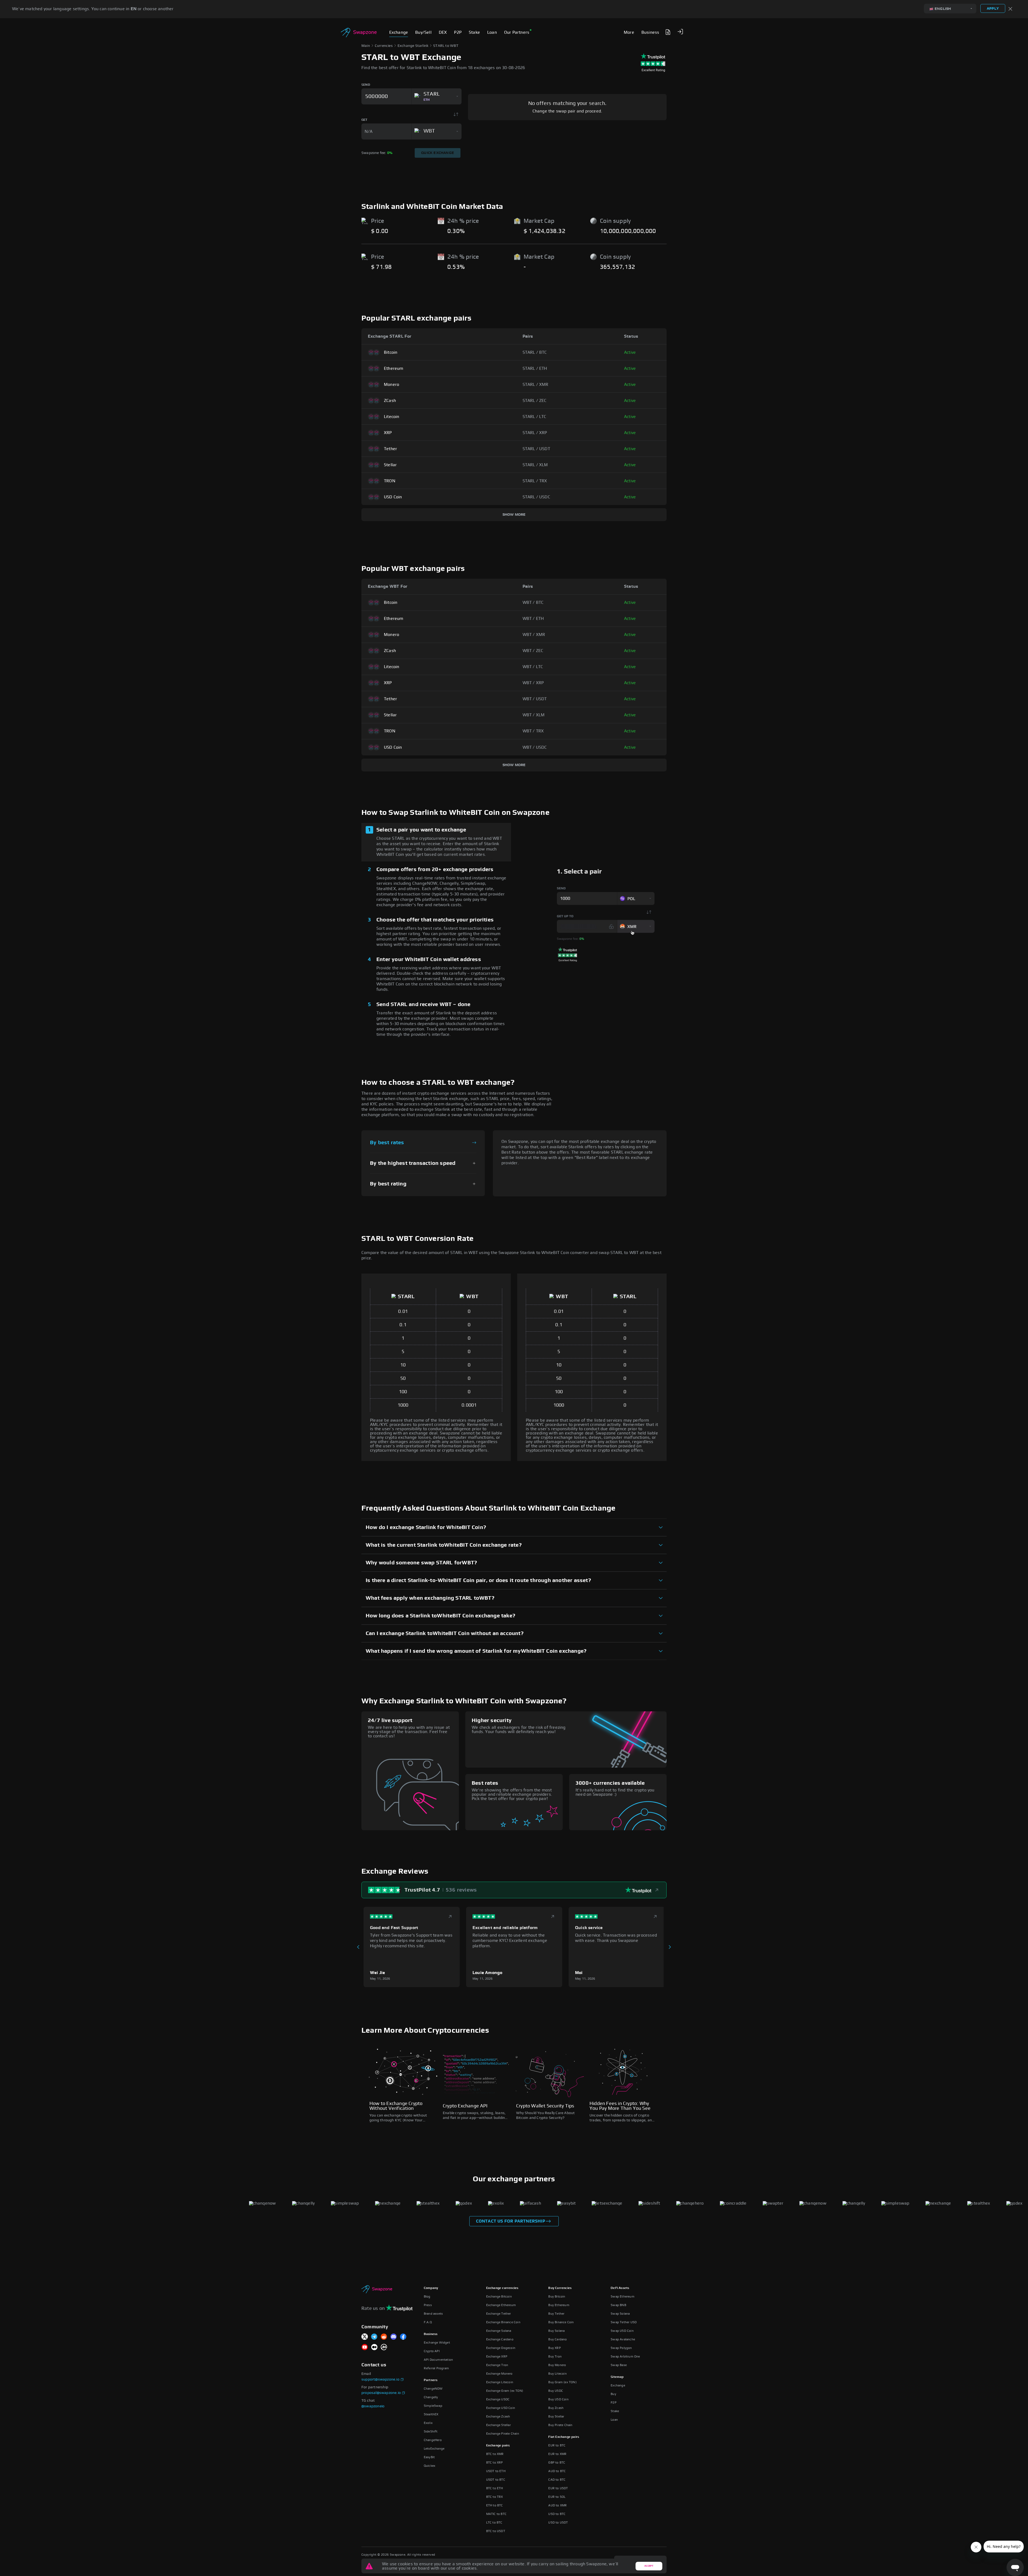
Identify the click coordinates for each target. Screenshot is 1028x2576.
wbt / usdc (535, 747)
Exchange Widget (437, 2342)
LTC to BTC (494, 2522)
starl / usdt (536, 449)
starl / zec (535, 401)
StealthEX (431, 2414)
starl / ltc (534, 417)
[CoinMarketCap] (384, 2347)
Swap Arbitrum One (625, 2356)
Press (428, 2305)
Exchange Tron (497, 2365)
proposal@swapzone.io (381, 2393)
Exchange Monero (499, 2374)
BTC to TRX (495, 2497)
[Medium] (374, 2347)
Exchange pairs (498, 2445)
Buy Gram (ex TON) (562, 2382)
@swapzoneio (373, 2406)
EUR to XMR (557, 2454)
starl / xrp (535, 433)
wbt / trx (533, 731)
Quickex (430, 2466)
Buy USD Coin (558, 2399)
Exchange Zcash (498, 2416)
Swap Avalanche (623, 2339)
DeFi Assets (620, 2288)
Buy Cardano (558, 2339)
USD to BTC (557, 2514)
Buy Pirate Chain (560, 2425)
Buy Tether (556, 2314)
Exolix (428, 2423)
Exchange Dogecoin (501, 2348)
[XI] (365, 2337)
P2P (614, 2402)
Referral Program (436, 2368)
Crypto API (432, 2351)
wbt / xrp (533, 683)
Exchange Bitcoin (499, 2296)
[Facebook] (403, 2337)
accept (649, 2566)
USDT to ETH (496, 2471)
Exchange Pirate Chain (503, 2434)
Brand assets (433, 2314)
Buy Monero (557, 2365)
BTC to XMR (495, 2454)
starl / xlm (535, 465)
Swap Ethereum (623, 2296)
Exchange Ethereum (501, 2305)
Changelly (431, 2397)
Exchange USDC (498, 2399)
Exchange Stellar (498, 2425)
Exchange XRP (497, 2356)
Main (366, 46)
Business (431, 2334)
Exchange (618, 2385)
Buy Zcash (556, 2408)
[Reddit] (384, 2337)
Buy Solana (556, 2331)
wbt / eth (533, 619)
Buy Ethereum (559, 2305)
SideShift (431, 2431)
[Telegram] (374, 2337)
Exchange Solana (499, 2331)
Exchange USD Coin (501, 2408)
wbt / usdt (535, 699)
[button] (680, 32)
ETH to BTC (495, 2505)
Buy (613, 2394)
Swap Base (619, 2365)
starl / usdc (536, 497)
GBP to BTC (557, 2462)
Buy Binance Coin (561, 2322)
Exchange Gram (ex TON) (505, 2391)
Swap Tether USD (624, 2322)
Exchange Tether (499, 2314)
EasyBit (429, 2457)
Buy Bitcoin (557, 2296)
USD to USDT (558, 2522)
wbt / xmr (534, 635)
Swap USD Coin (622, 2331)
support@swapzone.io (380, 2379)
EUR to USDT (558, 2488)
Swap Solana (620, 2314)
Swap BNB (618, 2305)
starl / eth (535, 368)
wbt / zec (533, 651)
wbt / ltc (533, 667)
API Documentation (438, 2360)
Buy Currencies (560, 2288)
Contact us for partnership (511, 2221)
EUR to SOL (557, 2497)
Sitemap (617, 2377)
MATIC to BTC (496, 2514)
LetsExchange (434, 2449)
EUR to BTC (557, 2445)
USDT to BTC (496, 2480)
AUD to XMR (558, 2505)
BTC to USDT (496, 2531)
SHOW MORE (514, 515)
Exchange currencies (502, 2288)
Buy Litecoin (557, 2374)
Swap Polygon (621, 2348)
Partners (431, 2380)
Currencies (384, 46)
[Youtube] (365, 2347)
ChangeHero (433, 2440)
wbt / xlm (534, 715)
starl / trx (535, 481)
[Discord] (394, 2337)
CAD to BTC (557, 2480)
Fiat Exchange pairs (564, 2437)
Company (431, 2288)
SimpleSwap (433, 2406)
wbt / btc (533, 602)
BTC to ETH (495, 2488)
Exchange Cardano (500, 2339)
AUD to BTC (557, 2471)
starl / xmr (536, 385)
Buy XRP (554, 2348)
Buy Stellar (556, 2416)
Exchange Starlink (413, 46)
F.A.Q (428, 2322)
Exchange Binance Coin (503, 2322)
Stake (615, 2411)
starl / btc (535, 352)
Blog (427, 2296)
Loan (614, 2420)
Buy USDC (556, 2391)
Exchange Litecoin (500, 2382)
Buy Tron (555, 2356)
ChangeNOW (433, 2389)
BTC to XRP (495, 2462)
